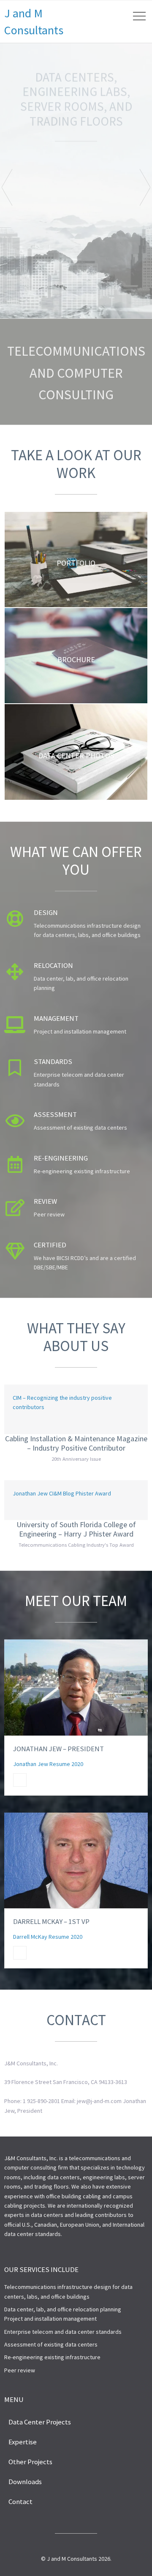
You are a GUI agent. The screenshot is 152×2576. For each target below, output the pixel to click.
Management (56, 1018)
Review (45, 1201)
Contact (20, 2501)
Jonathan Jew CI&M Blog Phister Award (62, 1493)
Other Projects (30, 2462)
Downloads (25, 2482)
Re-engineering (61, 1158)
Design (46, 912)
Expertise (23, 2442)
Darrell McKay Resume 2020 (48, 1937)
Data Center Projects (40, 2422)
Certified (50, 1245)
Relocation (53, 965)
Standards (53, 1061)
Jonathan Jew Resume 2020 (48, 1764)
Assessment (55, 1114)
